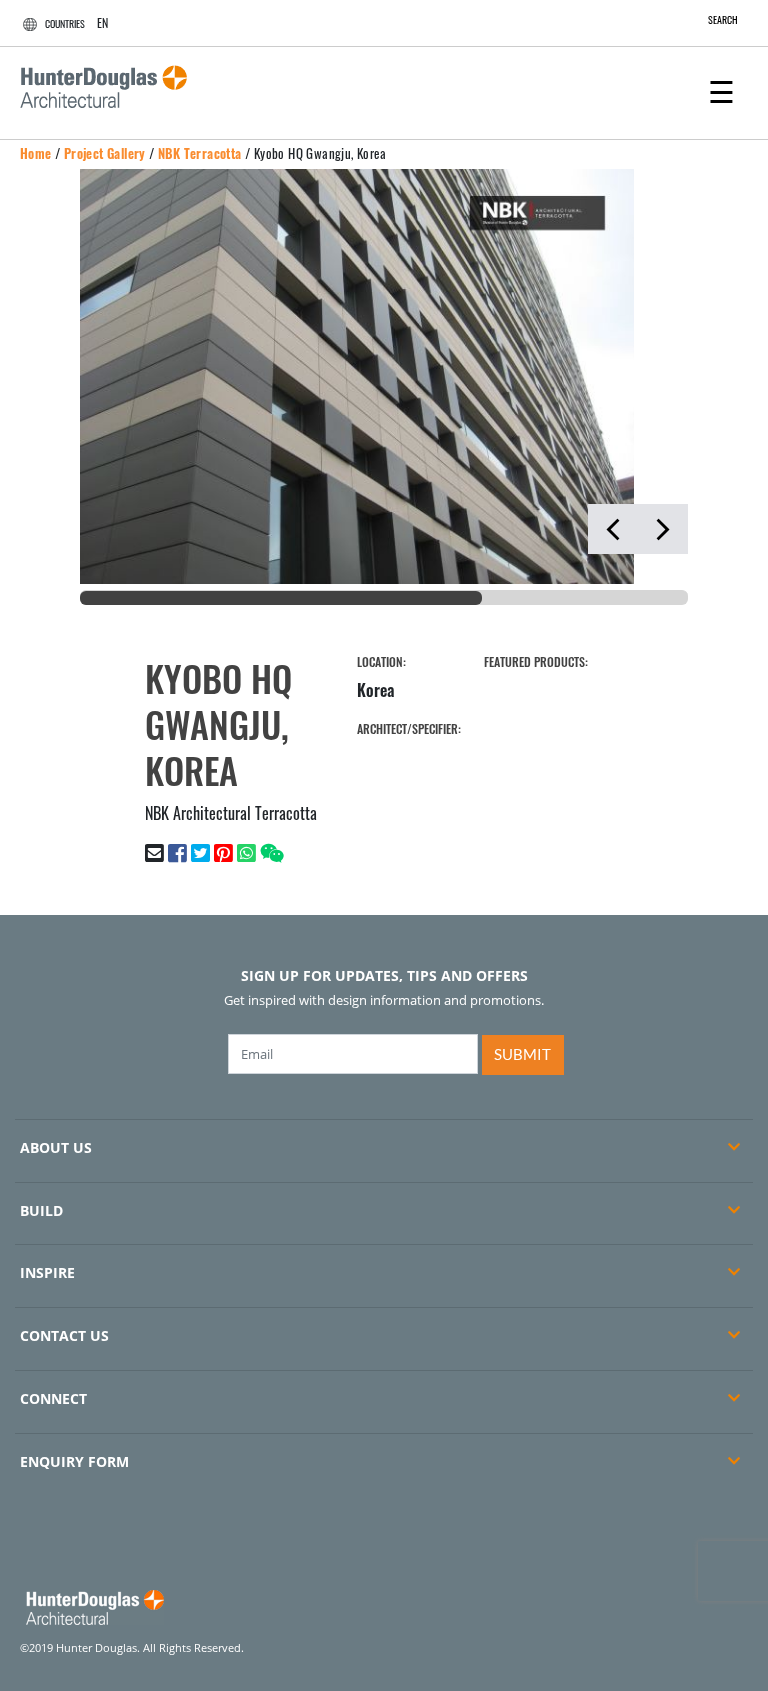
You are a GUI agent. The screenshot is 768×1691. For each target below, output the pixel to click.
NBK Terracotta (200, 153)
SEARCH (723, 19)
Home (36, 153)
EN (102, 22)
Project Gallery (105, 153)
